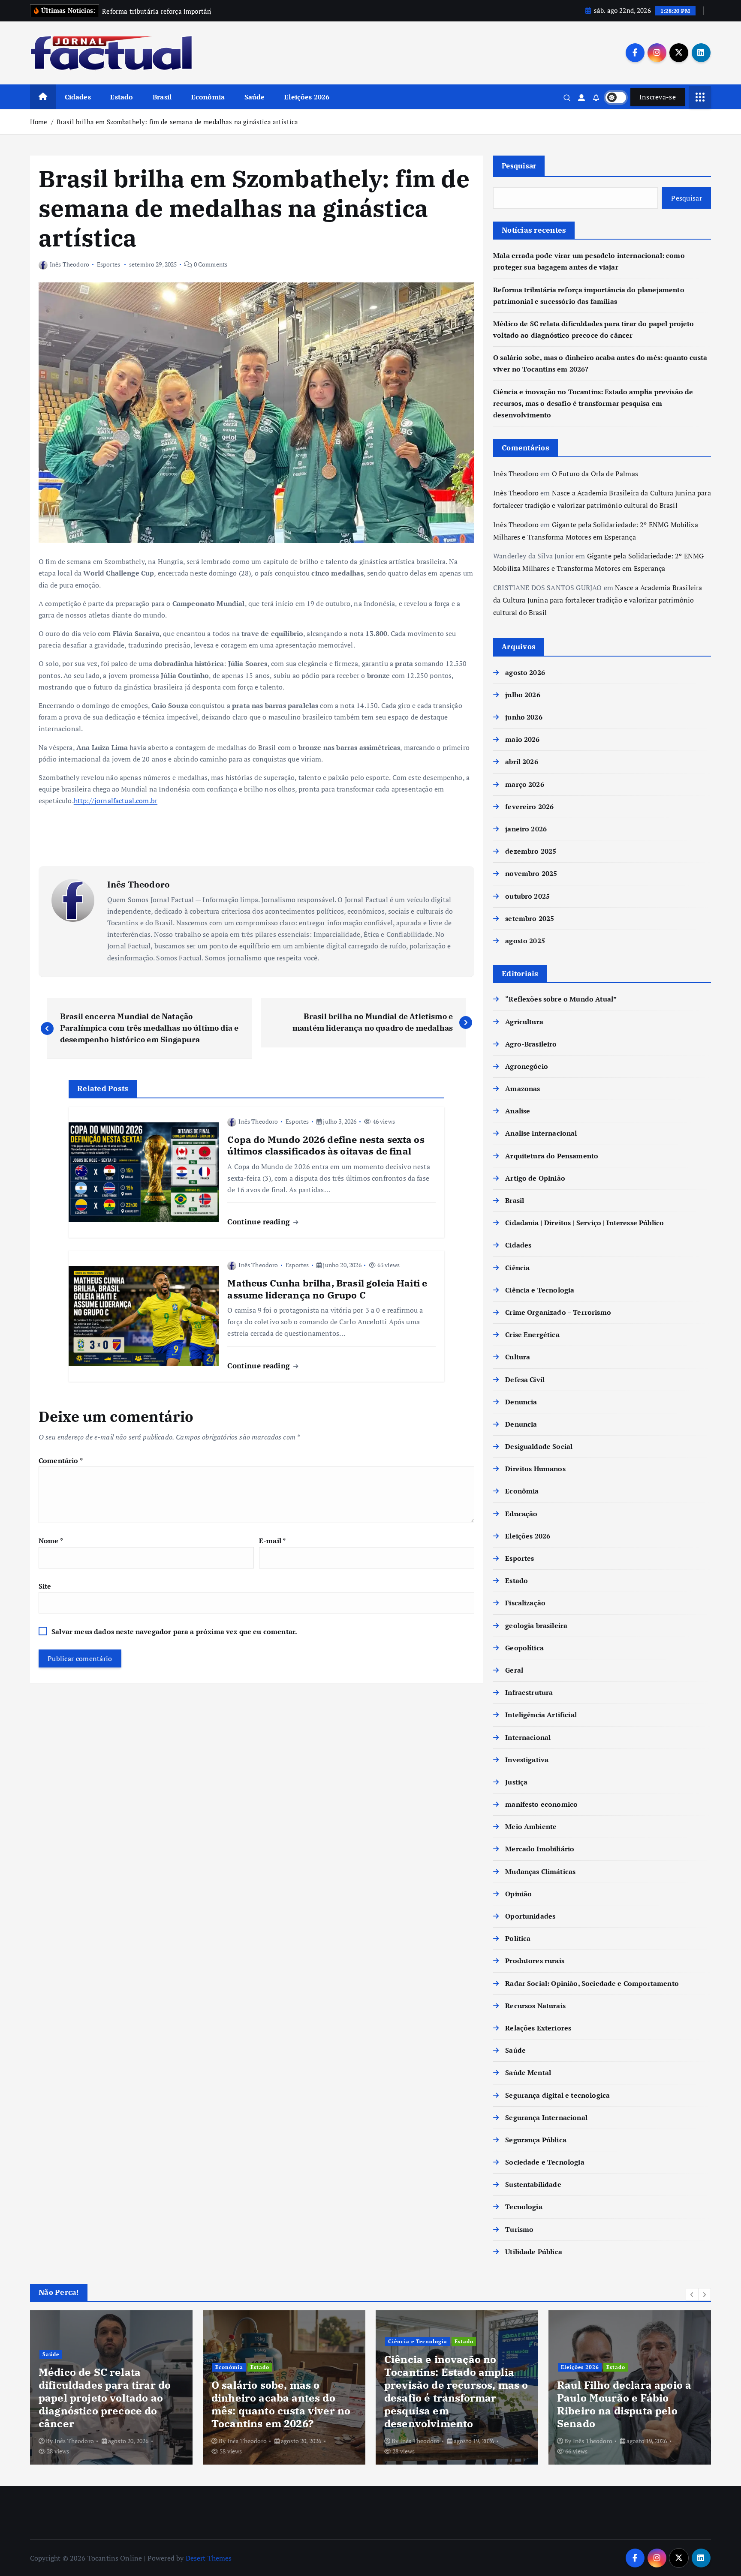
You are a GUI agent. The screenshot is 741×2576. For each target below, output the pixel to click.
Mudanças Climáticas (540, 1871)
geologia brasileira (536, 1625)
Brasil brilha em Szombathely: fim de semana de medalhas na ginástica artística (177, 122)
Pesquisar (519, 166)
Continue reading (260, 1222)
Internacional (528, 1737)
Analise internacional (541, 1133)
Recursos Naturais (535, 2006)
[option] (111, 2387)
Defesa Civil (525, 1379)
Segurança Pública (536, 2140)
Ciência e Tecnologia (540, 1290)
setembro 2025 (530, 918)
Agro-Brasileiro (531, 1044)
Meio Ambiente (531, 1826)
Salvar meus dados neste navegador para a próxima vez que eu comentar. (174, 1631)
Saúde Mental (528, 2072)
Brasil (162, 97)
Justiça (516, 1782)
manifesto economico (541, 1804)
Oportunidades (530, 1916)
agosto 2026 (525, 672)
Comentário (61, 1460)
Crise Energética (532, 1334)
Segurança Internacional (546, 2117)
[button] (692, 2294)
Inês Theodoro (69, 264)
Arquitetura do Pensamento (552, 1156)
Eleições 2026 (307, 97)
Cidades (78, 97)
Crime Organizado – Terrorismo (558, 1312)
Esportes (108, 264)
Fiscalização (525, 1603)
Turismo (519, 2229)
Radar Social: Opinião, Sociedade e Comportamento (592, 1983)
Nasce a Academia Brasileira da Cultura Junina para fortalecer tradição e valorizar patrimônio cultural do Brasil (598, 600)
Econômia (208, 97)
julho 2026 (523, 695)
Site (45, 1586)
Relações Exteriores (538, 2028)
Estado (122, 97)
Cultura (518, 1357)
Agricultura (524, 1022)
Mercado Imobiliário (540, 1849)
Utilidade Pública (534, 2252)
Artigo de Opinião (535, 1178)
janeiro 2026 (526, 829)
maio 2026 (522, 739)
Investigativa (527, 1760)
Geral (514, 1670)
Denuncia (521, 1402)
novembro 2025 (531, 873)
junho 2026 (524, 717)
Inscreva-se (658, 97)
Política (518, 1938)
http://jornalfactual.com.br (116, 801)
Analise (518, 1111)
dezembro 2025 (531, 851)
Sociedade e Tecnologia (545, 2162)
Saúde (255, 97)
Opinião (518, 1894)
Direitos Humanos (535, 1469)
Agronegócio (527, 1066)
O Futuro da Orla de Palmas (595, 474)
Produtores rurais (535, 1961)
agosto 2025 (525, 941)
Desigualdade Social (539, 1446)
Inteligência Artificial (541, 1715)
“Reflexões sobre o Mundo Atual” (561, 999)
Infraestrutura (529, 1692)
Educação (521, 1514)
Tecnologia (524, 2207)
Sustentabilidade (533, 2184)
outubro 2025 (527, 896)
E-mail (272, 1541)
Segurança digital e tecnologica (557, 2095)
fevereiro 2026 (529, 807)
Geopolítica (524, 1648)
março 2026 (525, 784)
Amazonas (523, 1089)
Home (39, 122)
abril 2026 (522, 762)
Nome (51, 1541)
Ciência (517, 1268)
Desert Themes (209, 2558)
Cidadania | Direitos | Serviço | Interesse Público (584, 1223)
